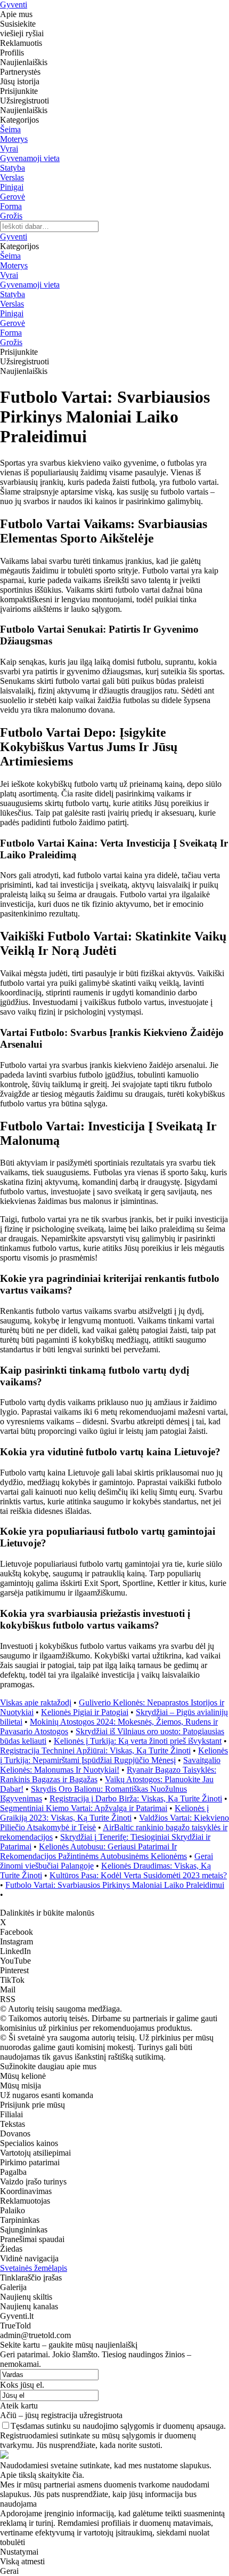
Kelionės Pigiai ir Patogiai (85, 1712)
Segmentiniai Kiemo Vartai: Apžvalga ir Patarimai (84, 1808)
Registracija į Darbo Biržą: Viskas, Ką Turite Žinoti (136, 1799)
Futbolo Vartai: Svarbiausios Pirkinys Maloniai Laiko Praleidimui (115, 1885)
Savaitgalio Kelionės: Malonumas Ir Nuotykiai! (110, 1765)
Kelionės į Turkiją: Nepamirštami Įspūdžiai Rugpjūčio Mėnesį (114, 1755)
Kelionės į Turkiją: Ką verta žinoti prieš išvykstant (138, 1741)
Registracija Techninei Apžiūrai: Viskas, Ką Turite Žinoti (95, 1750)
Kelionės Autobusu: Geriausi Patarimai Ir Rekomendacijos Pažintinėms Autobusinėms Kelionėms (93, 1851)
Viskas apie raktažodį (36, 1702)
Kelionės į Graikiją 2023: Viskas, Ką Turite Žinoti (104, 1813)
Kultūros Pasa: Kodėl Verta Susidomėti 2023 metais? (138, 1875)
